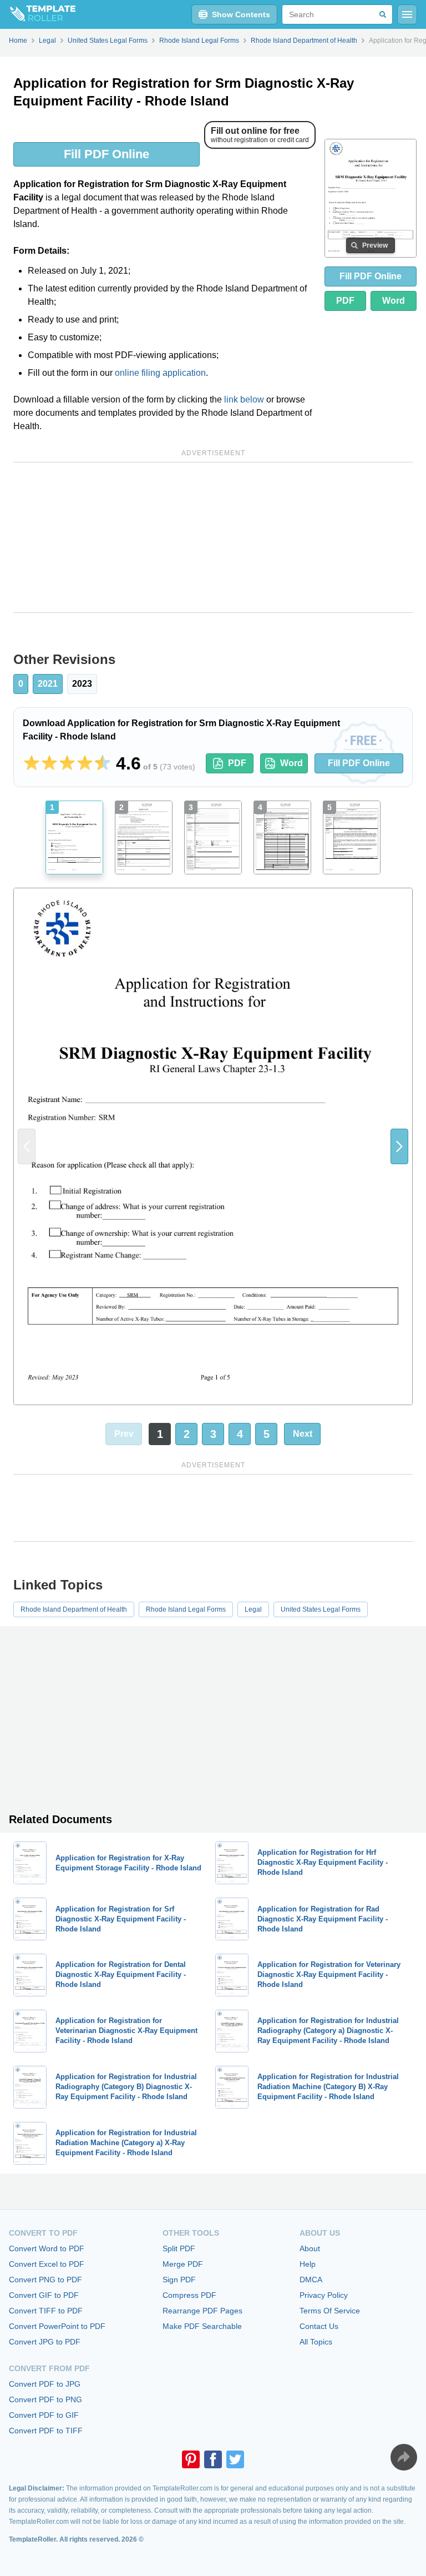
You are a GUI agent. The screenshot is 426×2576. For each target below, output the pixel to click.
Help (308, 2264)
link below (244, 399)
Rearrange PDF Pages (202, 2311)
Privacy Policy (324, 2295)
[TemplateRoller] (38, 14)
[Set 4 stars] (85, 763)
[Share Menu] (404, 2457)
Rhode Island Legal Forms (186, 1609)
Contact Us (319, 2326)
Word (394, 301)
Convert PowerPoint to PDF (57, 2326)
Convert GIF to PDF (44, 2295)
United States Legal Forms (321, 1609)
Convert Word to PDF (47, 2248)
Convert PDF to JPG (45, 2384)
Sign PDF (179, 2280)
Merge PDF (183, 2264)
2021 (48, 684)
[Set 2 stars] (49, 763)
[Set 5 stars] (103, 763)
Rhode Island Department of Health (74, 1609)
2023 (82, 684)
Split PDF (179, 2248)
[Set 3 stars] (67, 763)
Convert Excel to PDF (47, 2264)
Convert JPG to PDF (45, 2342)
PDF (345, 301)
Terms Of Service (330, 2311)
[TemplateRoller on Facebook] (213, 2459)
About (310, 2248)
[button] (399, 1146)
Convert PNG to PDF (45, 2280)
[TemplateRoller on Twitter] (235, 2459)
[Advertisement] (213, 537)
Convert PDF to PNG (45, 2399)
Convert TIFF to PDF (46, 2311)
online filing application (160, 373)
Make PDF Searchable (202, 2326)
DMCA (311, 2280)
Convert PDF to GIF (44, 2415)
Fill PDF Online (106, 154)
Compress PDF (189, 2295)
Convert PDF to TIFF (46, 2431)
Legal (253, 1609)
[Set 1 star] (32, 763)
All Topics (316, 2342)
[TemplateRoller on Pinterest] (191, 2459)
